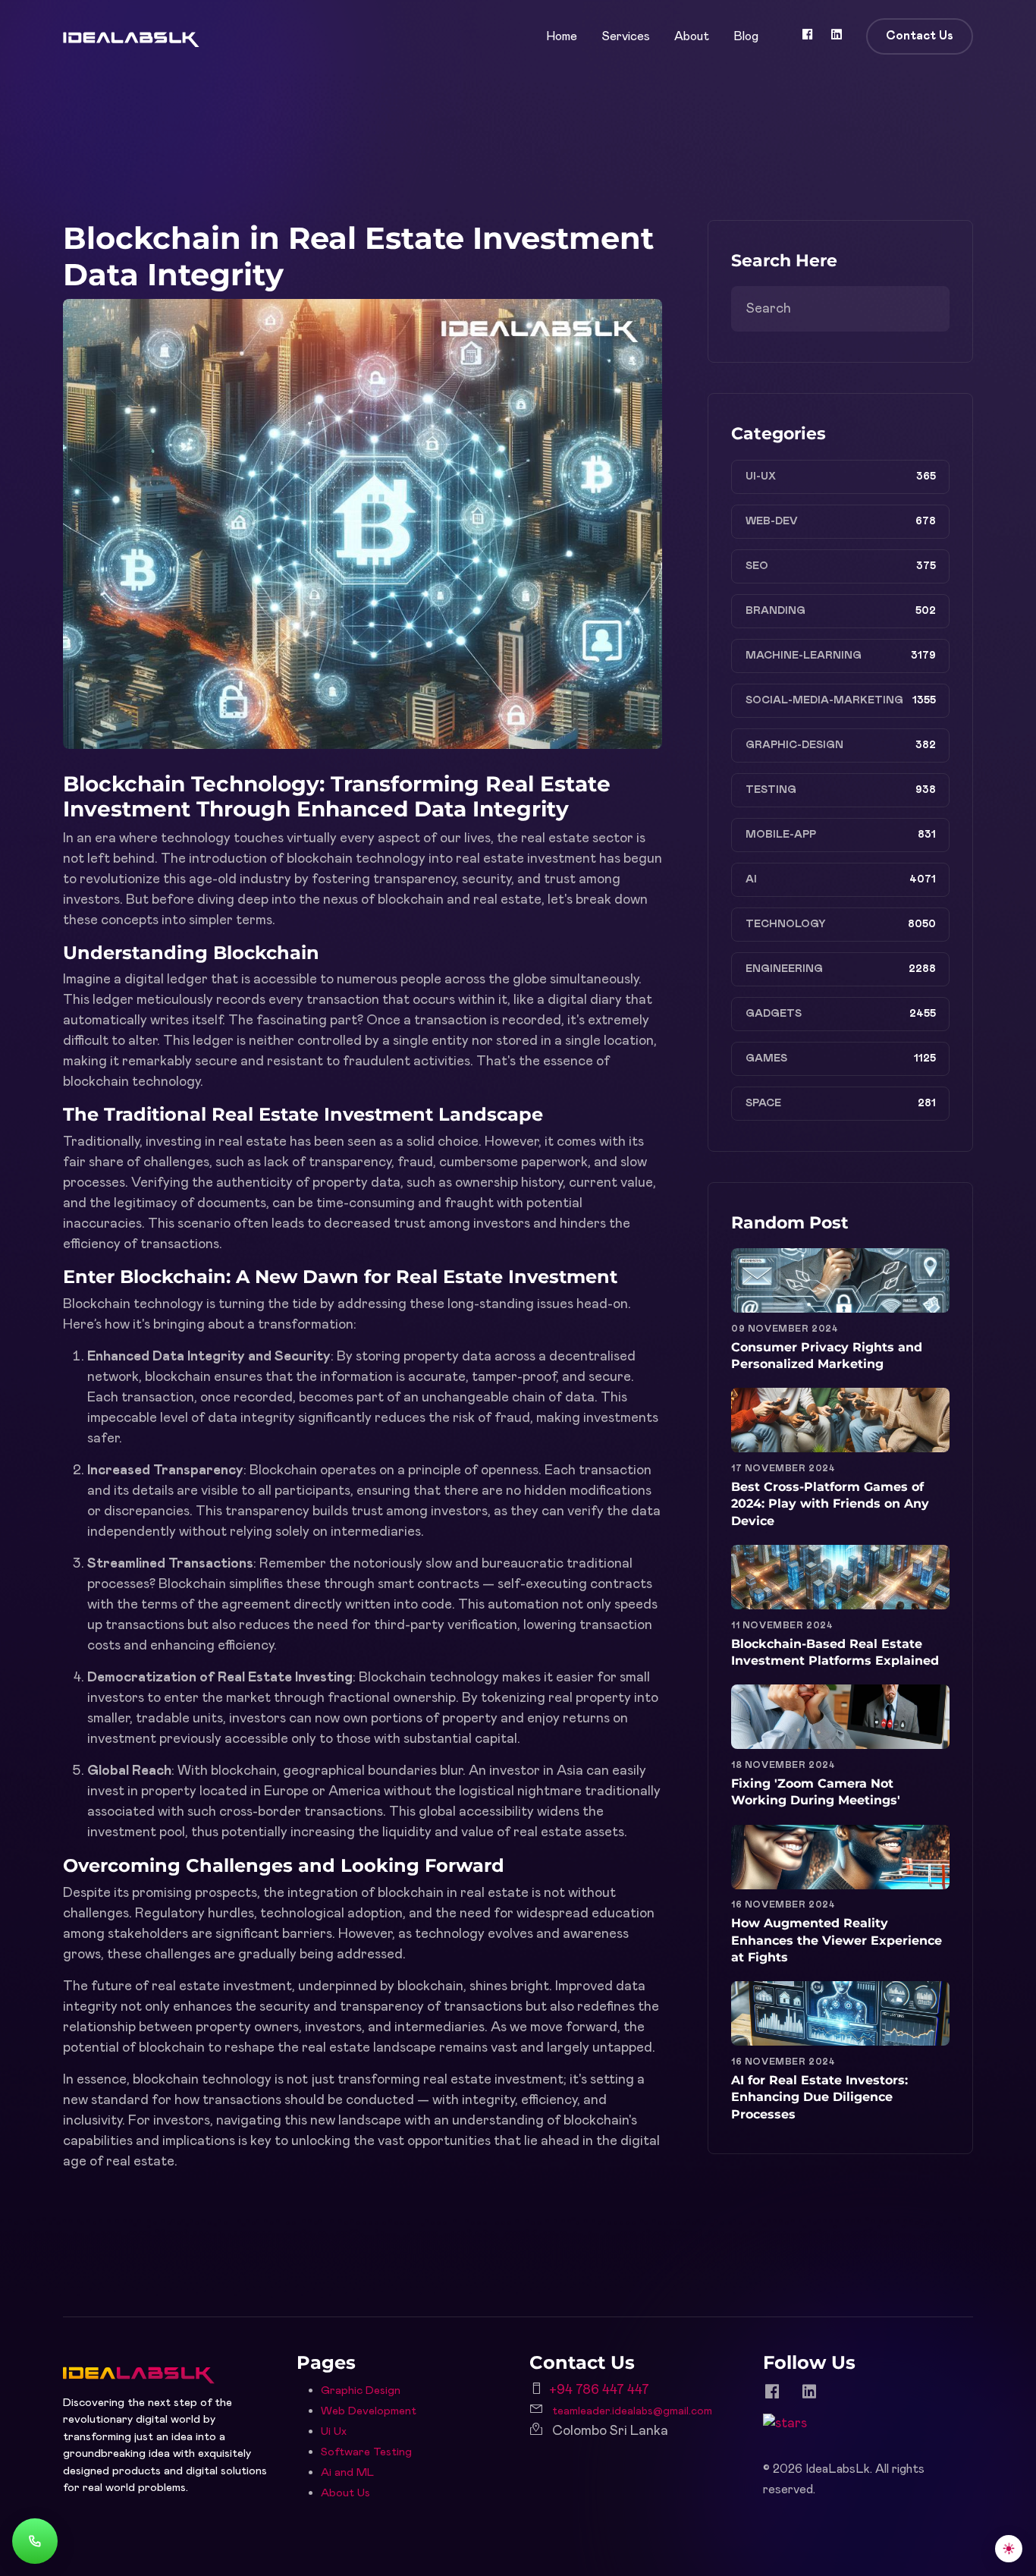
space (763, 1103)
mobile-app (781, 835)
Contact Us (920, 36)
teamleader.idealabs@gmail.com (632, 2411)
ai (751, 879)
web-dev (772, 521)
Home (562, 36)
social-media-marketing (824, 700)
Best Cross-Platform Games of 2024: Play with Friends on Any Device (830, 1504)
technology (786, 924)
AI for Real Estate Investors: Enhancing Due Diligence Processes (819, 2097)
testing (771, 790)
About (692, 36)
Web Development (369, 2411)
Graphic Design (361, 2390)
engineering (784, 969)
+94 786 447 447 (599, 2390)
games (766, 1058)
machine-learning (804, 656)
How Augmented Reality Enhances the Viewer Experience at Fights (837, 1940)
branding (775, 611)
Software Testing (366, 2452)
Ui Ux (334, 2431)
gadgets (774, 1014)
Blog (746, 36)
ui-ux (761, 477)
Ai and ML (347, 2472)
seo (757, 566)
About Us (345, 2493)
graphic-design (794, 745)
